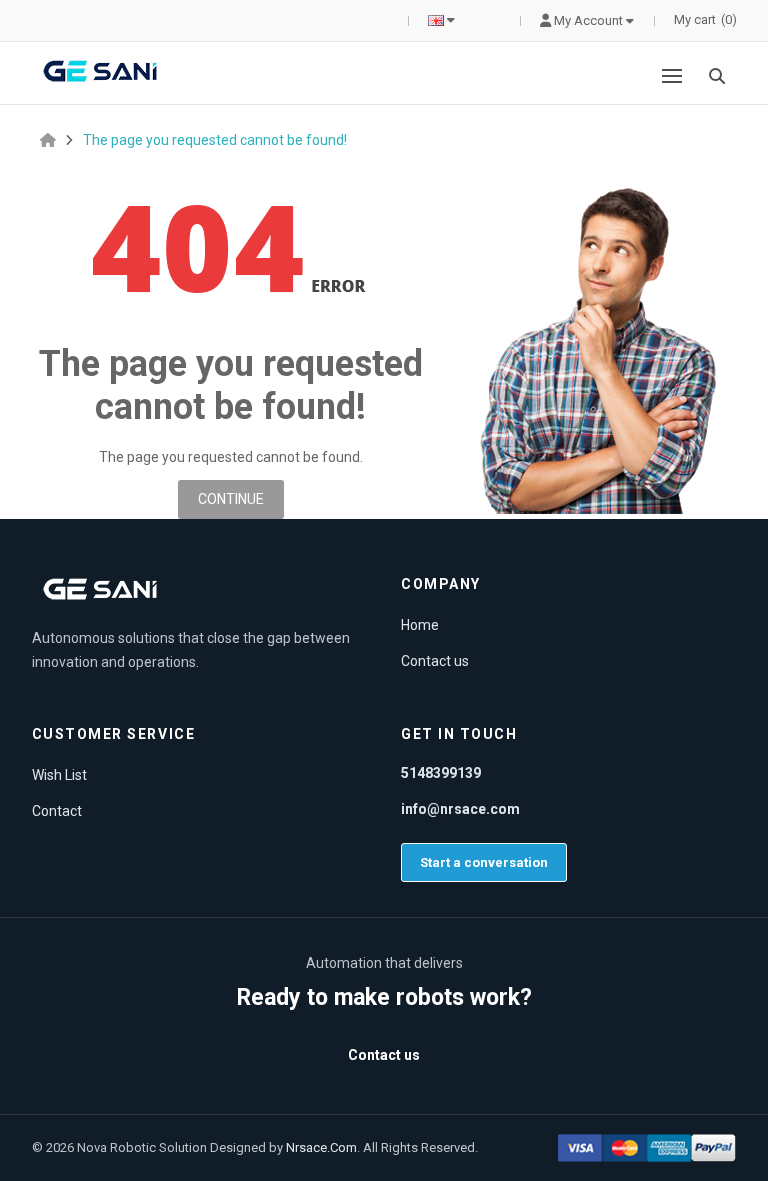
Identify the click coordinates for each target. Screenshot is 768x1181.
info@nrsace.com (460, 809)
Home (420, 625)
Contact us (435, 661)
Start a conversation (484, 862)
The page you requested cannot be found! (215, 140)
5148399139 (441, 773)
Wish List (59, 775)
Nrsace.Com (321, 1147)
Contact (57, 811)
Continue (231, 499)
